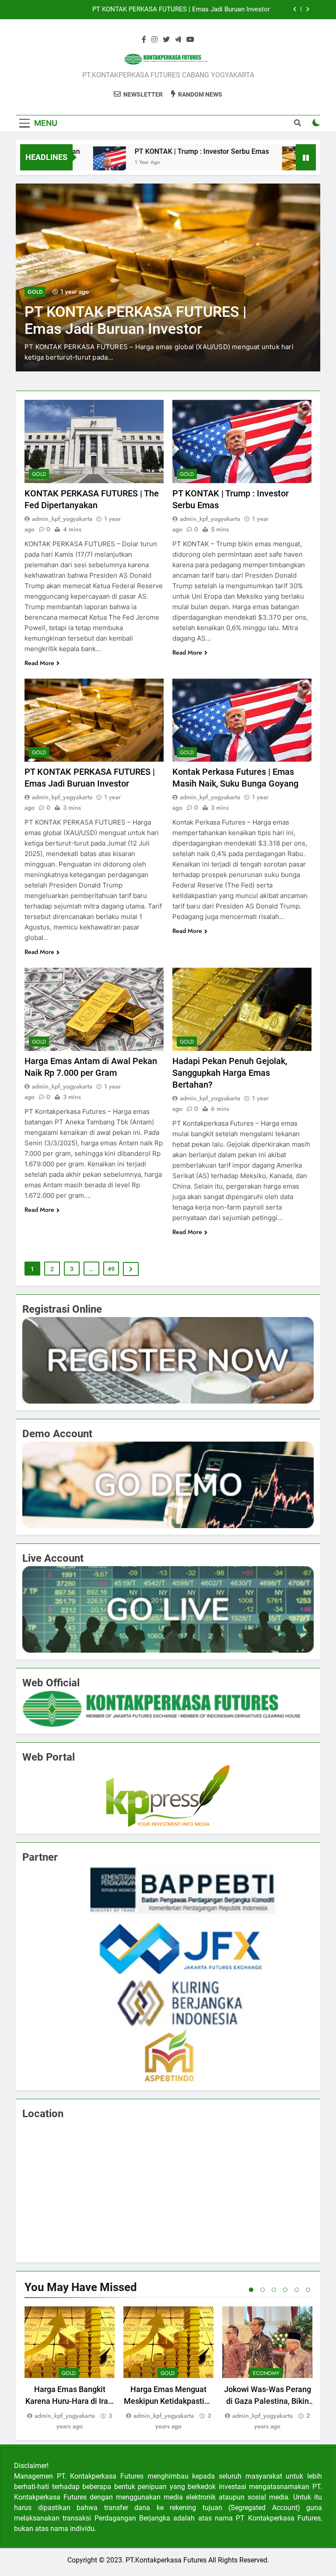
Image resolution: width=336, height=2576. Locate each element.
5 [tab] (297, 2290)
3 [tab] (274, 2290)
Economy (266, 2373)
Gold (35, 292)
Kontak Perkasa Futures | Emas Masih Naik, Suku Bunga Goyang (176, 10)
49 (111, 1269)
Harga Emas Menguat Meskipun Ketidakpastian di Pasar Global (168, 2401)
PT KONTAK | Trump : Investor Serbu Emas (152, 151)
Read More (39, 663)
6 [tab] (308, 2290)
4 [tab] (285, 2290)
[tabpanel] (70, 2369)
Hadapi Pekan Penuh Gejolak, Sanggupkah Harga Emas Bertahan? (230, 1073)
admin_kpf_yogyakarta (62, 519)
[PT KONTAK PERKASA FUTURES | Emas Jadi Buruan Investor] (249, 163)
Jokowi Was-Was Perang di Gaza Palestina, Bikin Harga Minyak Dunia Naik (267, 2401)
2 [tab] (262, 2290)
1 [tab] (251, 2290)
